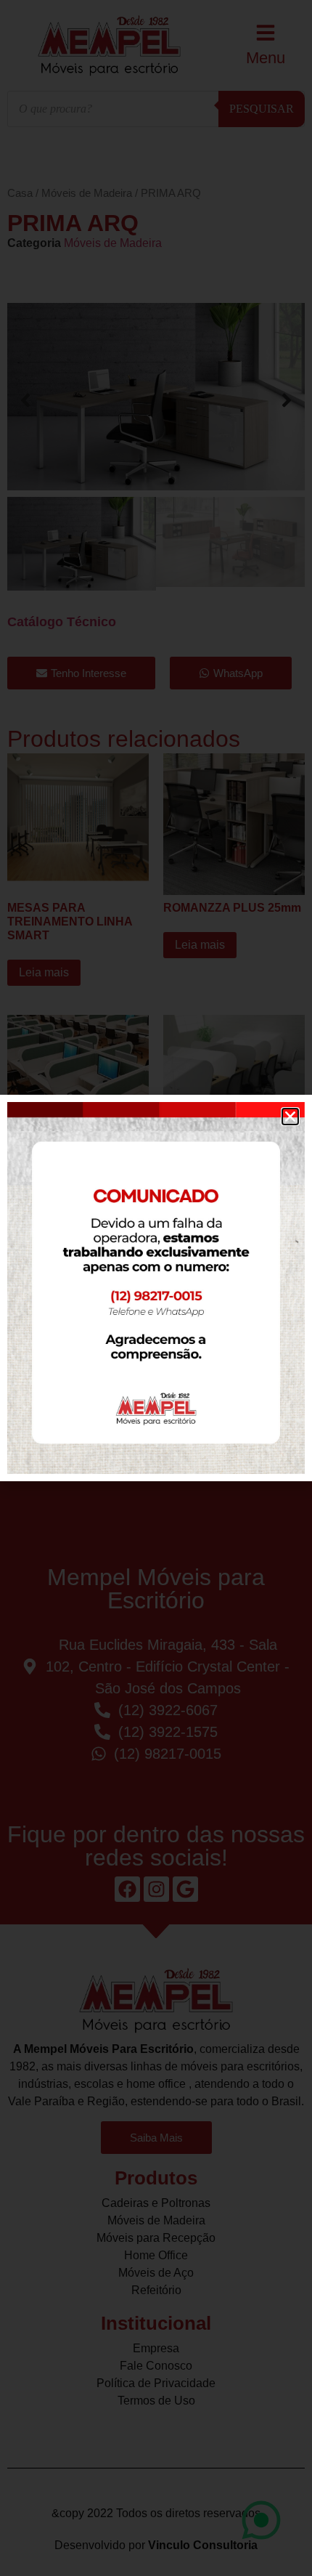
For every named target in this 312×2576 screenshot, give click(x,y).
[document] (156, 1288)
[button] (290, 1117)
